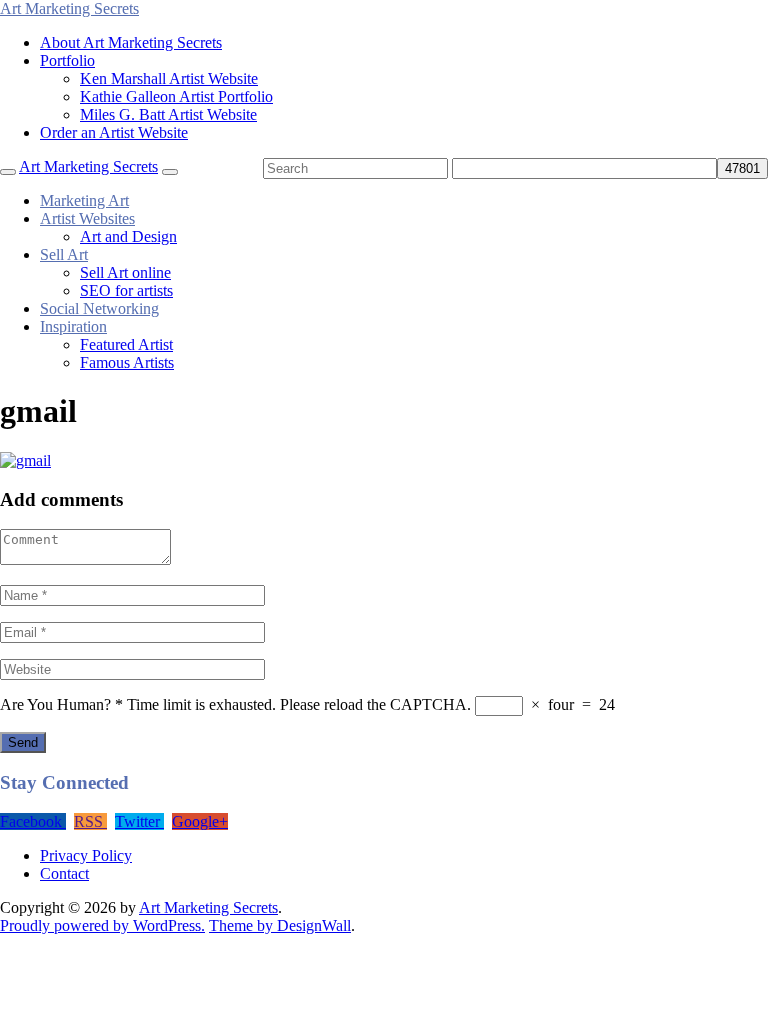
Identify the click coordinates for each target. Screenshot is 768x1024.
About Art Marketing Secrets (131, 42)
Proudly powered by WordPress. (102, 925)
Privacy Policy (86, 855)
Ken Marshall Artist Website (169, 78)
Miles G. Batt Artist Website (168, 114)
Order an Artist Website (114, 132)
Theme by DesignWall (280, 925)
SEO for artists (126, 290)
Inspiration (73, 326)
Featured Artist (126, 344)
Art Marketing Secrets (208, 907)
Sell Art (64, 254)
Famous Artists (127, 362)
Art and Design (128, 236)
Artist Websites (87, 218)
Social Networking (99, 308)
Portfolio (67, 60)
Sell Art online (125, 272)
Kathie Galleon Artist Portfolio (176, 96)
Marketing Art (84, 200)
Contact (64, 873)
